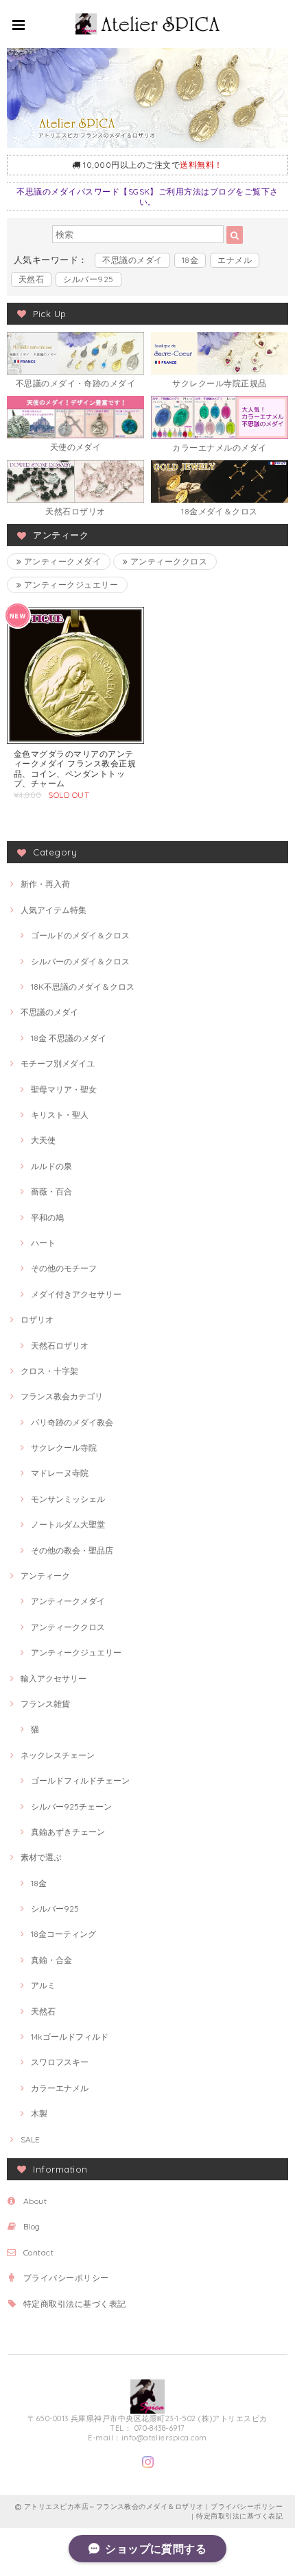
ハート (43, 1243)
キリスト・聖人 (60, 1115)
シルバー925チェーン (71, 1806)
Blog (32, 2226)
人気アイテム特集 (54, 910)
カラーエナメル (60, 2088)
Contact (38, 2252)
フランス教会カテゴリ (62, 1396)
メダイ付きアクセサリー (76, 1294)
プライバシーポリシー (66, 2278)
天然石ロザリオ (60, 1346)
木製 (39, 2113)
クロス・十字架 (49, 1371)
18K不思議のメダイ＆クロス (83, 987)
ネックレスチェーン (58, 1755)
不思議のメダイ (132, 260)
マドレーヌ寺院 (60, 1473)
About (35, 2201)
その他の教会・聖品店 (72, 1550)
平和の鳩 (47, 1217)
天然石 (31, 279)
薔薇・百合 (51, 1191)
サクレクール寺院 (64, 1448)
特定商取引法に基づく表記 (75, 2304)
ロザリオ (37, 1320)
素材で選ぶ (41, 1857)
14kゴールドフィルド (70, 2037)
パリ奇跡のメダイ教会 (72, 1422)
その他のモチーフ (64, 1268)
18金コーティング (63, 1934)
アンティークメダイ (61, 561)
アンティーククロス (167, 561)
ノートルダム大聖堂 (68, 1524)
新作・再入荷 (45, 884)
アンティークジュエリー (70, 585)
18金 (190, 260)
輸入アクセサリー (54, 1678)
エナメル (235, 260)
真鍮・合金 (51, 1960)
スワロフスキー (60, 2062)
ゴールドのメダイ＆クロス (80, 935)
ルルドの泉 (51, 1166)
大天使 (43, 1140)
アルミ (43, 1985)
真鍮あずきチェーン (68, 1832)
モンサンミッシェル (68, 1499)
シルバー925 (88, 279)
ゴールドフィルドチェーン (80, 1780)
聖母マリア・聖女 (64, 1089)
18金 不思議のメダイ (69, 1038)
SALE (30, 2139)
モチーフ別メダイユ (58, 1063)
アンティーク (45, 1576)
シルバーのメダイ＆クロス (80, 961)
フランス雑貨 (45, 1704)
